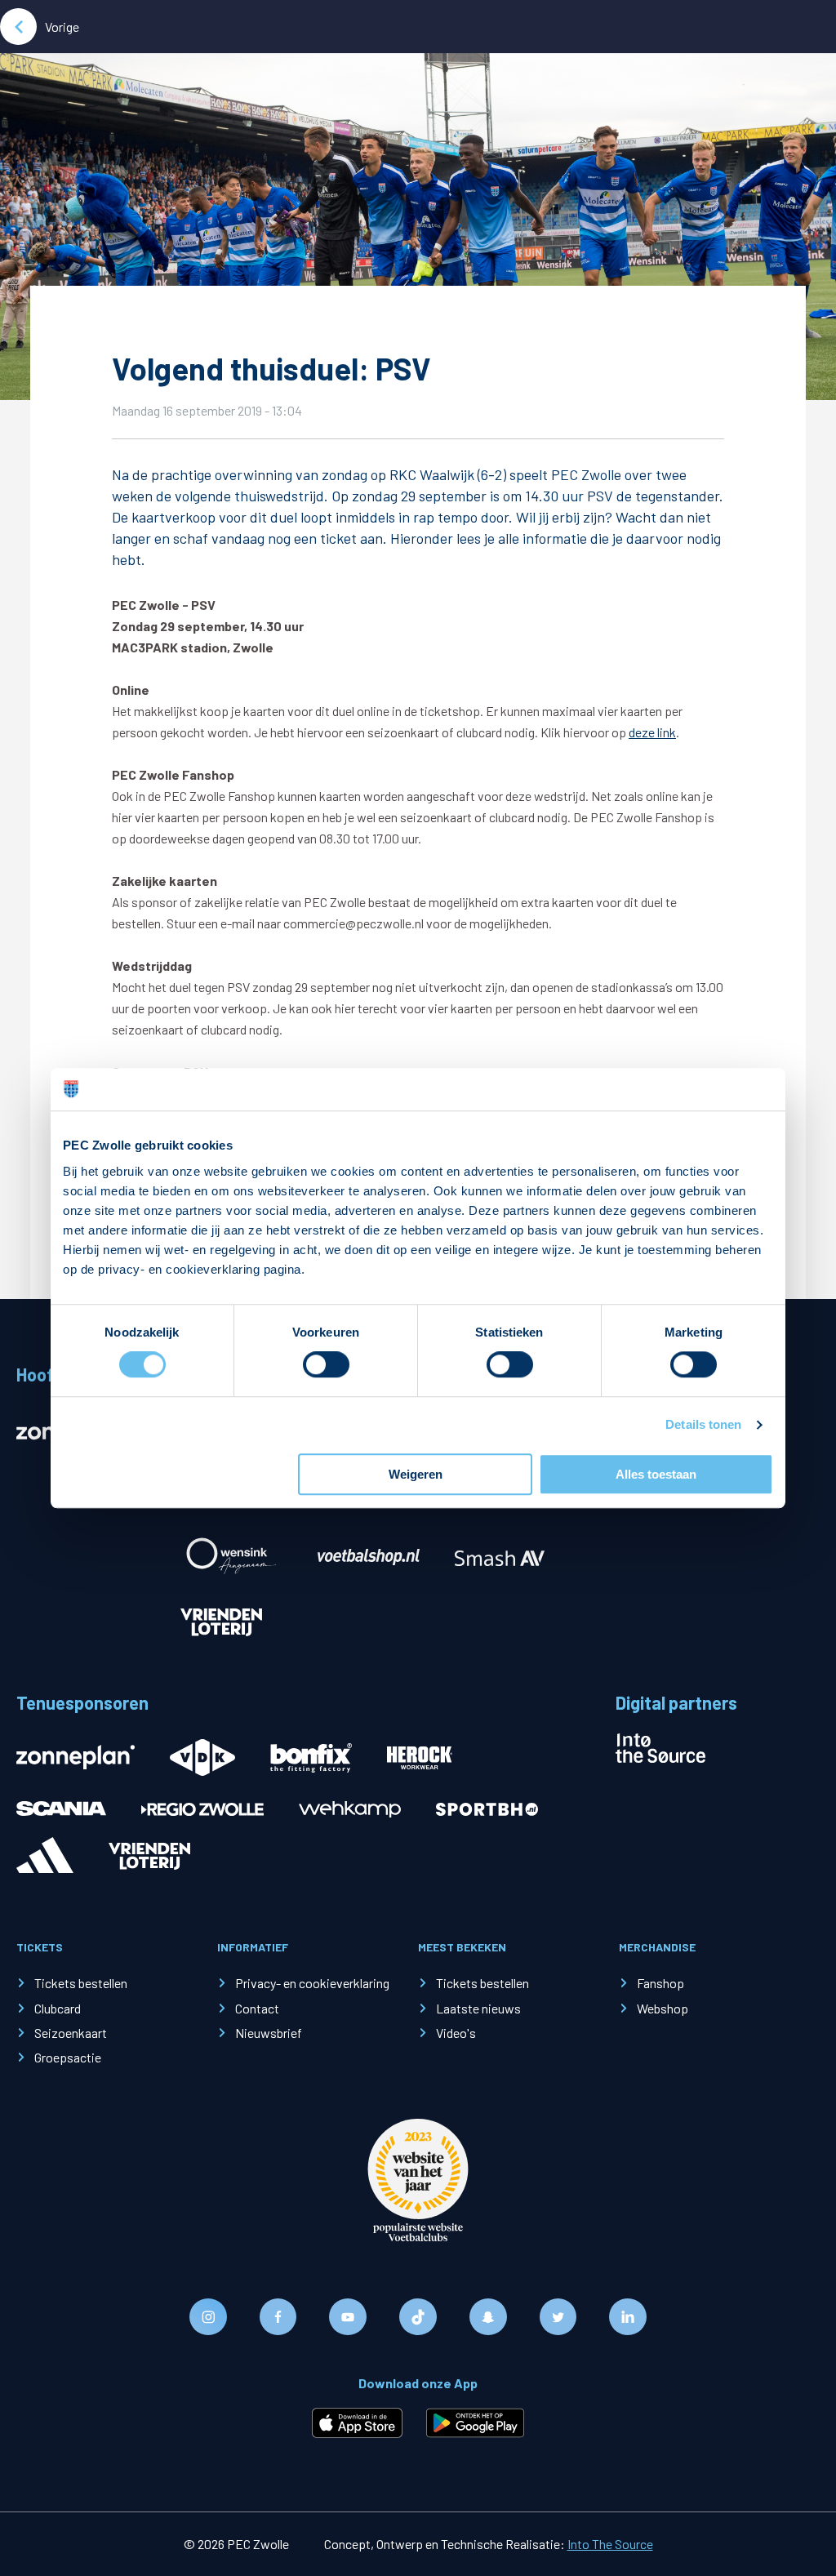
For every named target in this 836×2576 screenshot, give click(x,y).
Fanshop (660, 1983)
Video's (456, 2033)
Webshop (663, 2008)
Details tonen (703, 1425)
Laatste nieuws (478, 2008)
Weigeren (416, 1474)
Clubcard (58, 2008)
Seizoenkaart (71, 2033)
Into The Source (610, 2544)
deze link (652, 732)
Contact (257, 2008)
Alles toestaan (656, 1474)
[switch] (326, 1365)
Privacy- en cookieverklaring (312, 1983)
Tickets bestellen (81, 1983)
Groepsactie (68, 2057)
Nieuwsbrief (269, 2033)
